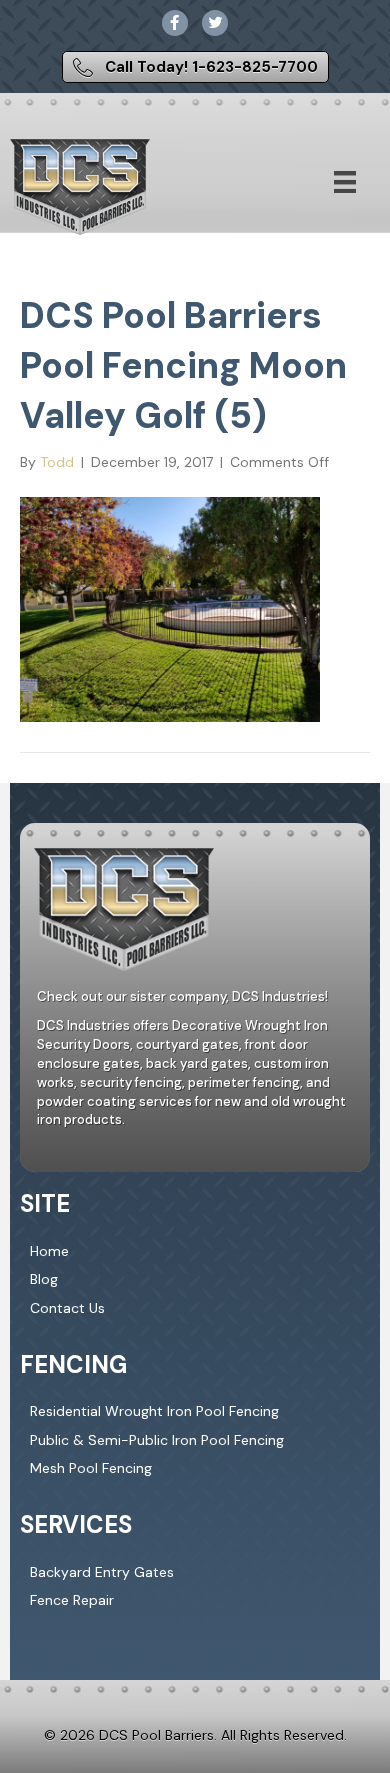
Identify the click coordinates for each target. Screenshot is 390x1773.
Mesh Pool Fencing (91, 1468)
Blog (44, 1279)
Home (49, 1251)
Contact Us (67, 1308)
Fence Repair (72, 1600)
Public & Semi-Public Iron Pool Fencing (157, 1440)
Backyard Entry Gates (102, 1572)
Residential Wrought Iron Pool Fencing (154, 1411)
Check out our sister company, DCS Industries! (182, 996)
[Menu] (345, 182)
